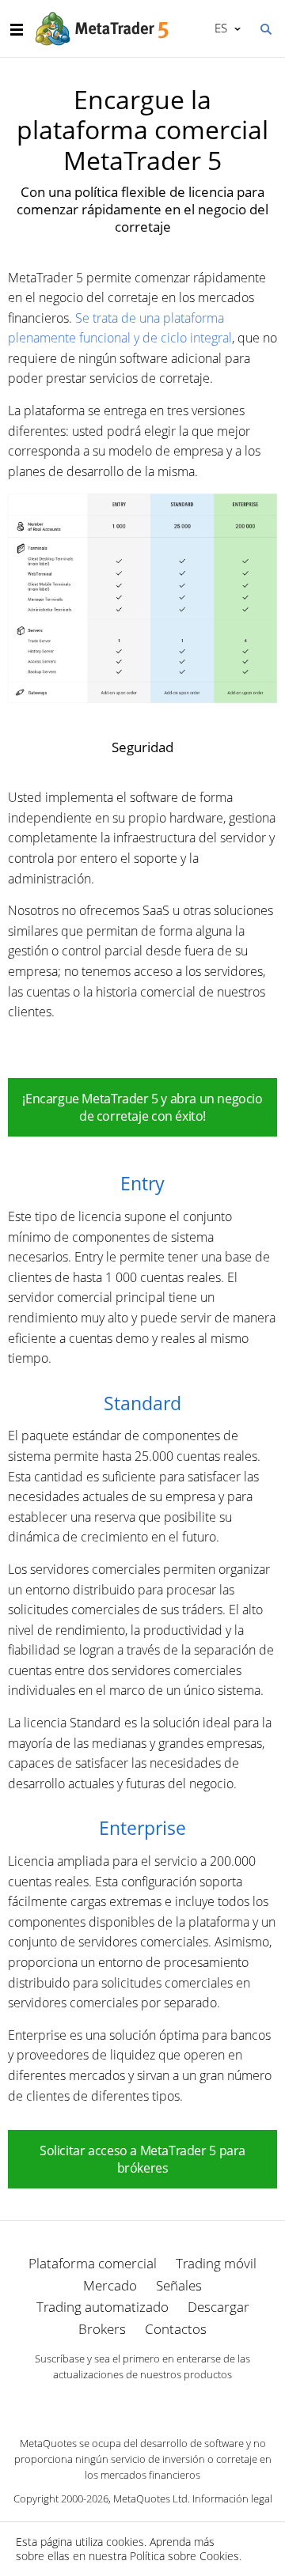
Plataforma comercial (93, 2263)
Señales (179, 2285)
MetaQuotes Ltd (150, 2498)
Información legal (232, 2498)
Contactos (176, 2329)
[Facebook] (117, 2402)
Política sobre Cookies (184, 2556)
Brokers (102, 2329)
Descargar (218, 2307)
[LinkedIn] (142, 2402)
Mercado (110, 2285)
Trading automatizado (103, 2307)
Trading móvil (216, 2263)
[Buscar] (265, 28)
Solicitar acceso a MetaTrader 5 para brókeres (142, 2159)
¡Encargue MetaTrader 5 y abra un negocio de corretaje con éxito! (142, 1107)
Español (218, 28)
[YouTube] (168, 2402)
